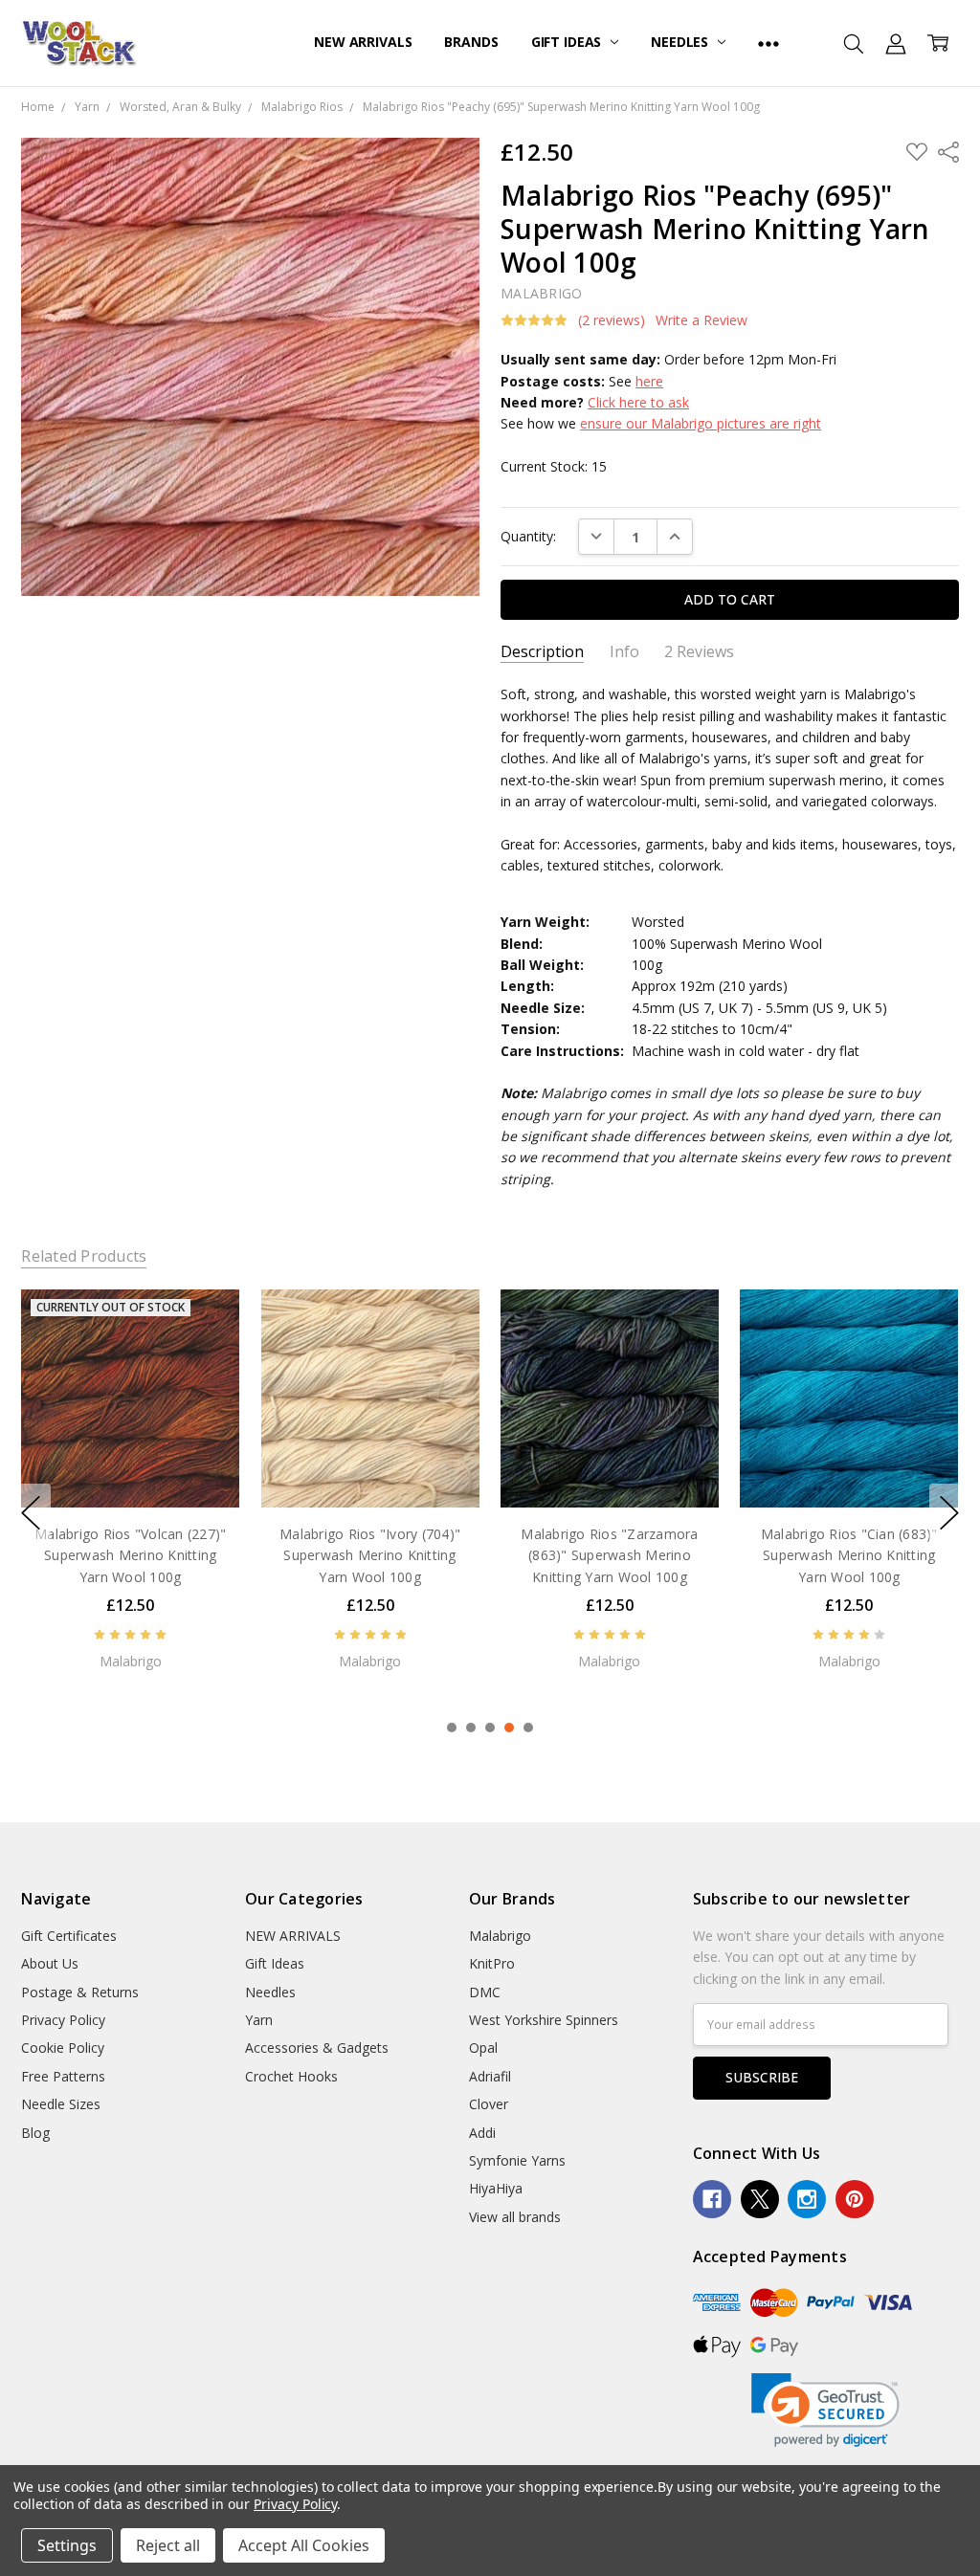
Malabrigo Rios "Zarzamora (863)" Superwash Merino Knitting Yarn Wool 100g (370, 1555)
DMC (485, 1992)
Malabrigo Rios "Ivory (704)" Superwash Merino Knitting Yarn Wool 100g (131, 1555)
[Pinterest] (855, 2199)
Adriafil (490, 2076)
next (949, 1513)
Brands (471, 42)
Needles (681, 42)
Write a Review (702, 320)
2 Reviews (699, 652)
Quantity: (528, 536)
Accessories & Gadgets (317, 2048)
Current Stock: (554, 466)
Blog (35, 2133)
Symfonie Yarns (517, 2160)
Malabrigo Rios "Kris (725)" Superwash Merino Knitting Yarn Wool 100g (849, 1555)
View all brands (515, 2217)
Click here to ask (638, 402)
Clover (489, 2104)
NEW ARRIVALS (363, 42)
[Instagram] (807, 2199)
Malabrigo (500, 1936)
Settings (67, 2545)
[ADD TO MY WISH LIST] (206, 1354)
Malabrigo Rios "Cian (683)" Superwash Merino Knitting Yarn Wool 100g (610, 1555)
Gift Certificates (69, 1936)
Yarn (259, 2020)
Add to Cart (131, 1468)
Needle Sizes (61, 2104)
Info (624, 652)
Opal (483, 2048)
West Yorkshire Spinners (544, 2020)
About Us (50, 1963)
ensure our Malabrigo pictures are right (701, 423)
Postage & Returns (80, 1992)
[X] (760, 2199)
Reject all (168, 2545)
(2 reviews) (612, 320)
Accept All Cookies (304, 2545)
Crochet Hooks (291, 2076)
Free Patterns (63, 2076)
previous (31, 1513)
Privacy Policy (63, 2020)
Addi (482, 2133)
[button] (825, 2410)
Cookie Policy (63, 2048)
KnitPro (492, 1963)
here (649, 381)
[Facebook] (712, 2199)
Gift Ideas (568, 42)
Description (542, 652)
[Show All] (768, 43)
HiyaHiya (496, 2188)
